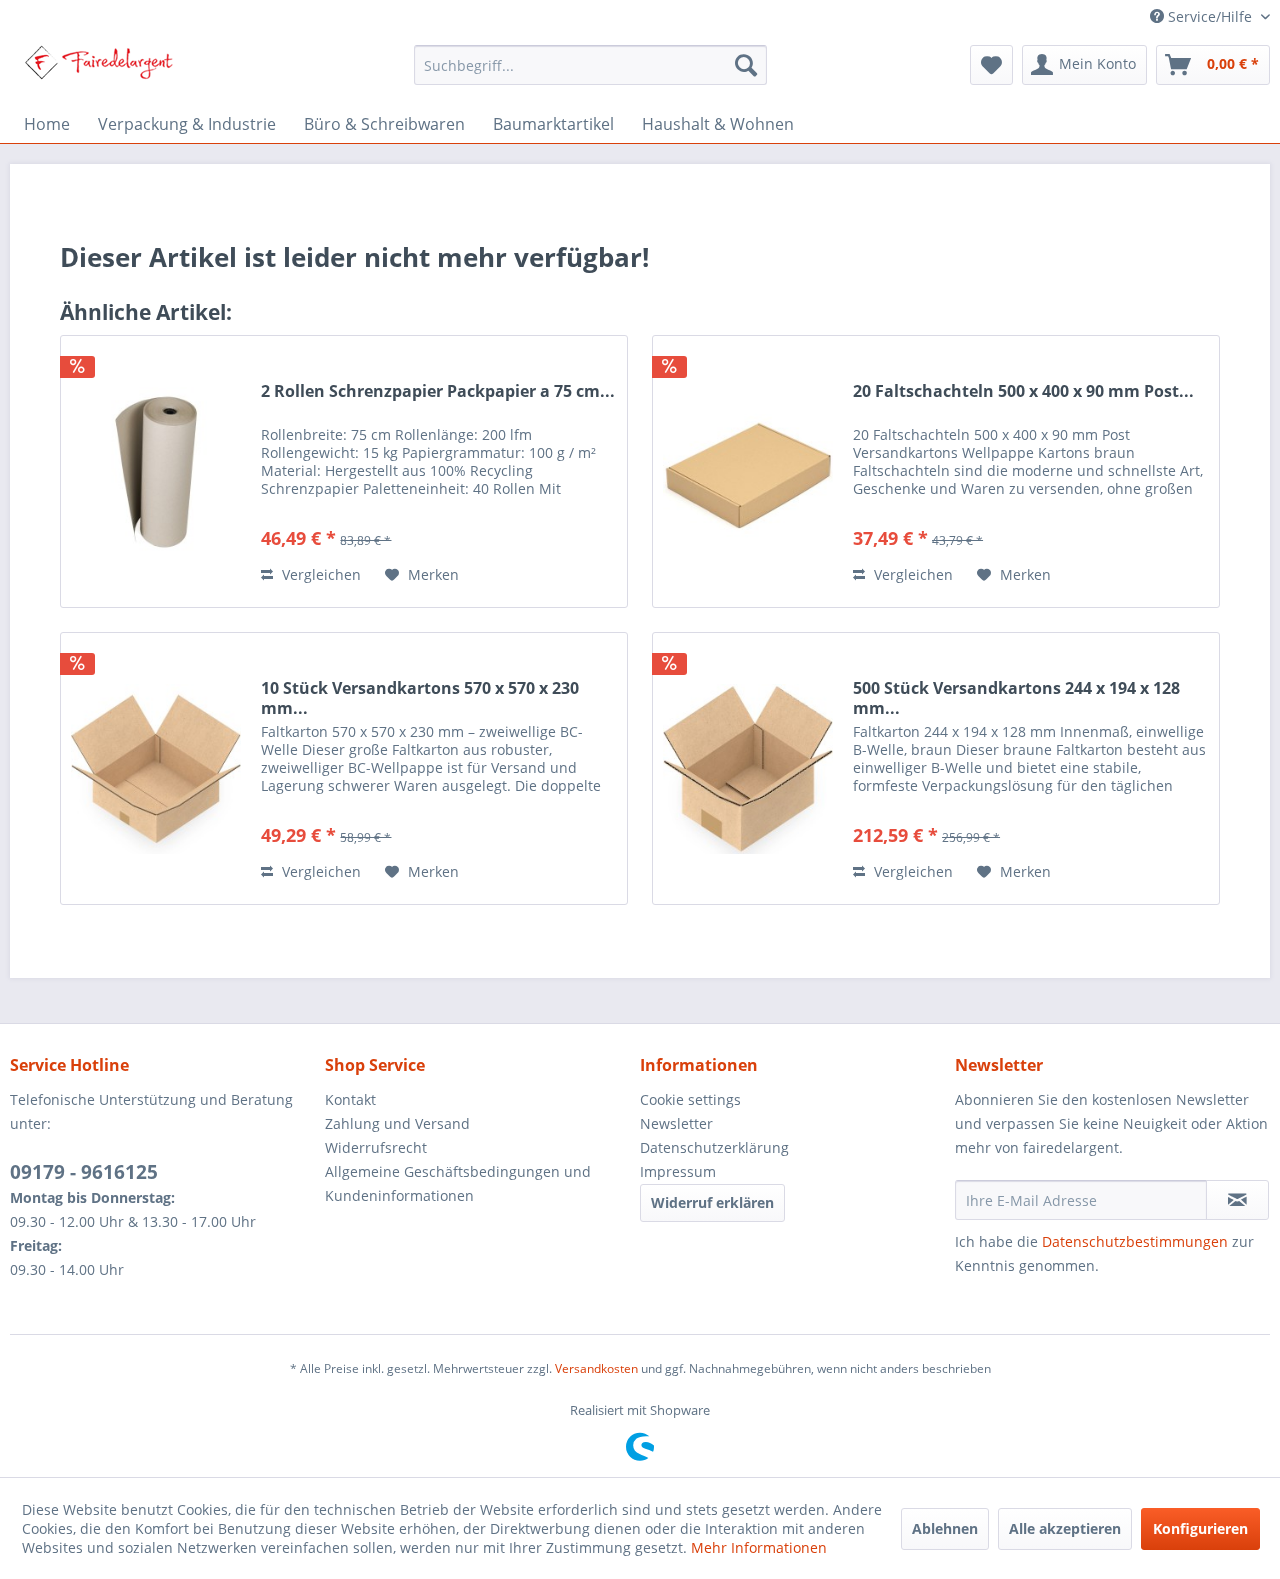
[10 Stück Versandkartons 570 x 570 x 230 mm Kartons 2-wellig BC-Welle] (156, 768)
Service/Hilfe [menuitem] (1210, 16)
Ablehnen (945, 1528)
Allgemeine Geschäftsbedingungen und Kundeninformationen (458, 1183)
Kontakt (350, 1099)
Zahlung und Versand (397, 1123)
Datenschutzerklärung (714, 1147)
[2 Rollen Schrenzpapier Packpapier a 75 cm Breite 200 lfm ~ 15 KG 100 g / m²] (156, 471)
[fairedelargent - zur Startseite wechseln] (98, 70)
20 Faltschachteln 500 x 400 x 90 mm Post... (1023, 391)
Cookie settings (690, 1099)
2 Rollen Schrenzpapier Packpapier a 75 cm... (438, 391)
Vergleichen (319, 574)
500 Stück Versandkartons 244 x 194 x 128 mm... (1016, 698)
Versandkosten (596, 1368)
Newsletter (676, 1123)
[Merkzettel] (991, 65)
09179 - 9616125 (84, 1172)
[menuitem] (590, 65)
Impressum (678, 1171)
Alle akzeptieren (1065, 1528)
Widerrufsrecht (376, 1147)
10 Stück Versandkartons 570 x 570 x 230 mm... (420, 698)
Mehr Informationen (759, 1547)
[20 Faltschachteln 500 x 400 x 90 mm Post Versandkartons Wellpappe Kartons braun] (748, 471)
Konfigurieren (1200, 1528)
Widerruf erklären (712, 1202)
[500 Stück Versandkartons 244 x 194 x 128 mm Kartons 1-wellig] (748, 768)
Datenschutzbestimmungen (1135, 1241)
